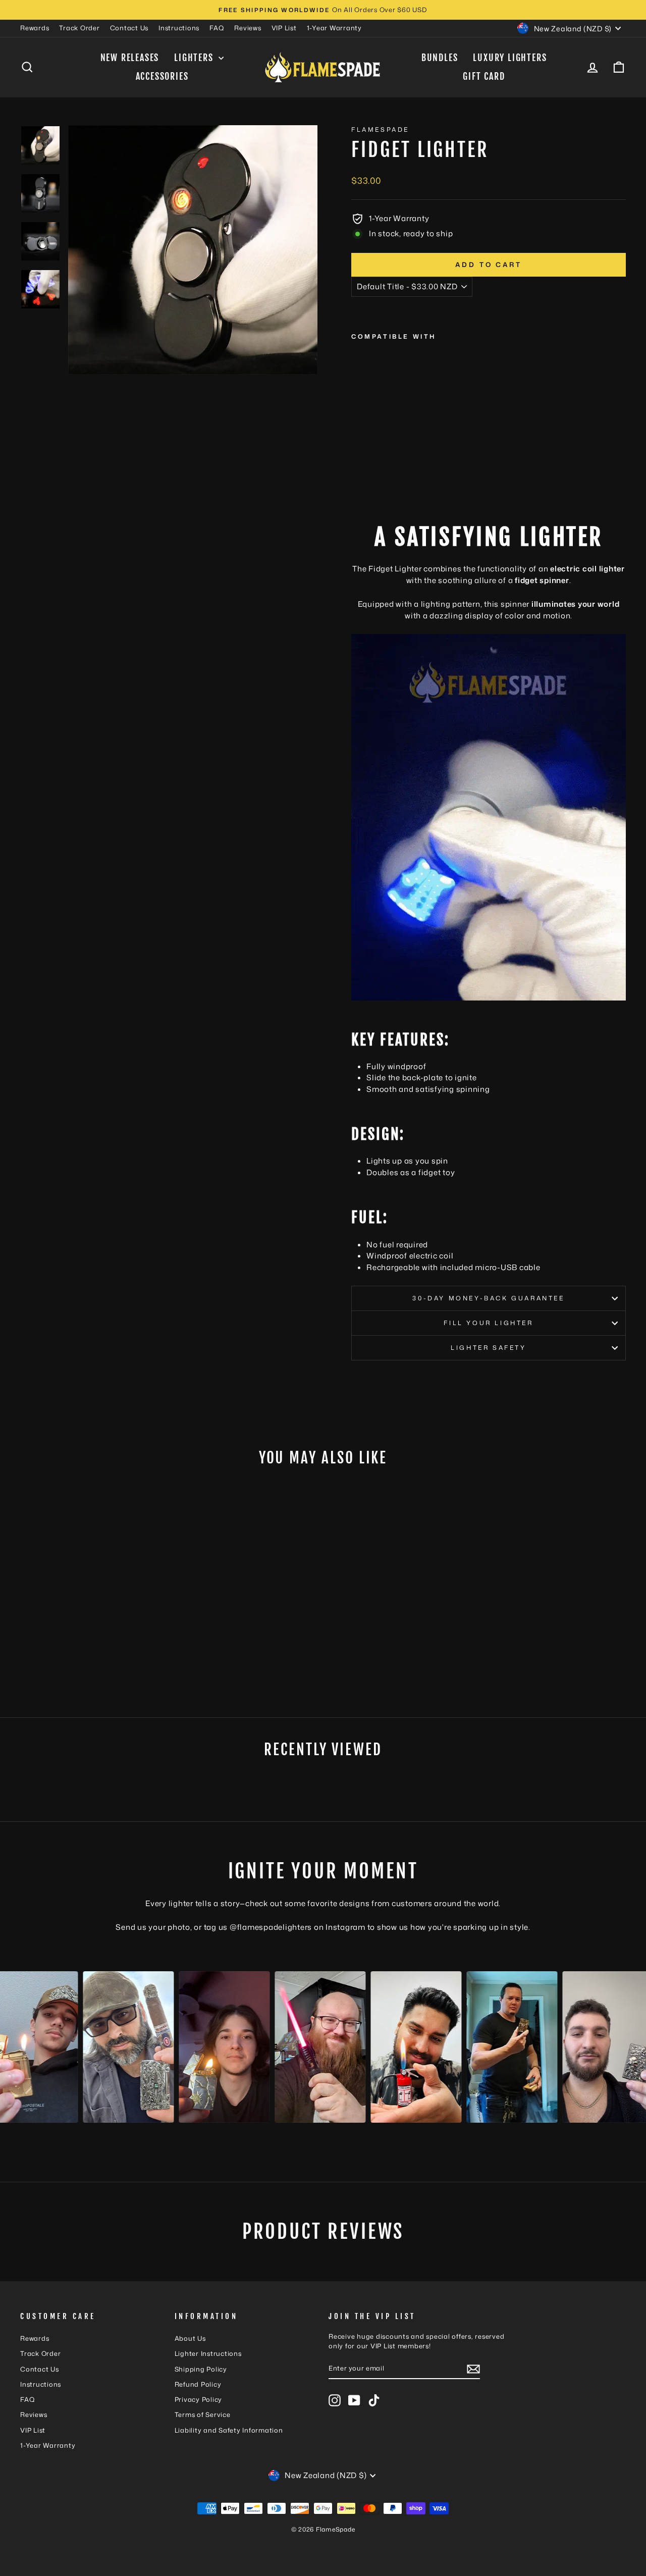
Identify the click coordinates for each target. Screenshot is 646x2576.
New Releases (130, 58)
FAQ (217, 28)
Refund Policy (198, 2384)
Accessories (162, 76)
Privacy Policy (199, 2399)
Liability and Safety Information (229, 2430)
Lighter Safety (488, 1348)
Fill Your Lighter (488, 1323)
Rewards (35, 28)
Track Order (79, 28)
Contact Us (129, 28)
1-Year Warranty (334, 28)
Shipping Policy (201, 2369)
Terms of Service (203, 2414)
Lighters (195, 58)
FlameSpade (380, 129)
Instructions (179, 28)
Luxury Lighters (510, 58)
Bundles (440, 58)
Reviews (248, 28)
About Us (190, 2338)
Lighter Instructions (208, 2353)
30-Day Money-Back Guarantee (488, 1298)
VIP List (284, 28)
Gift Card (484, 76)
